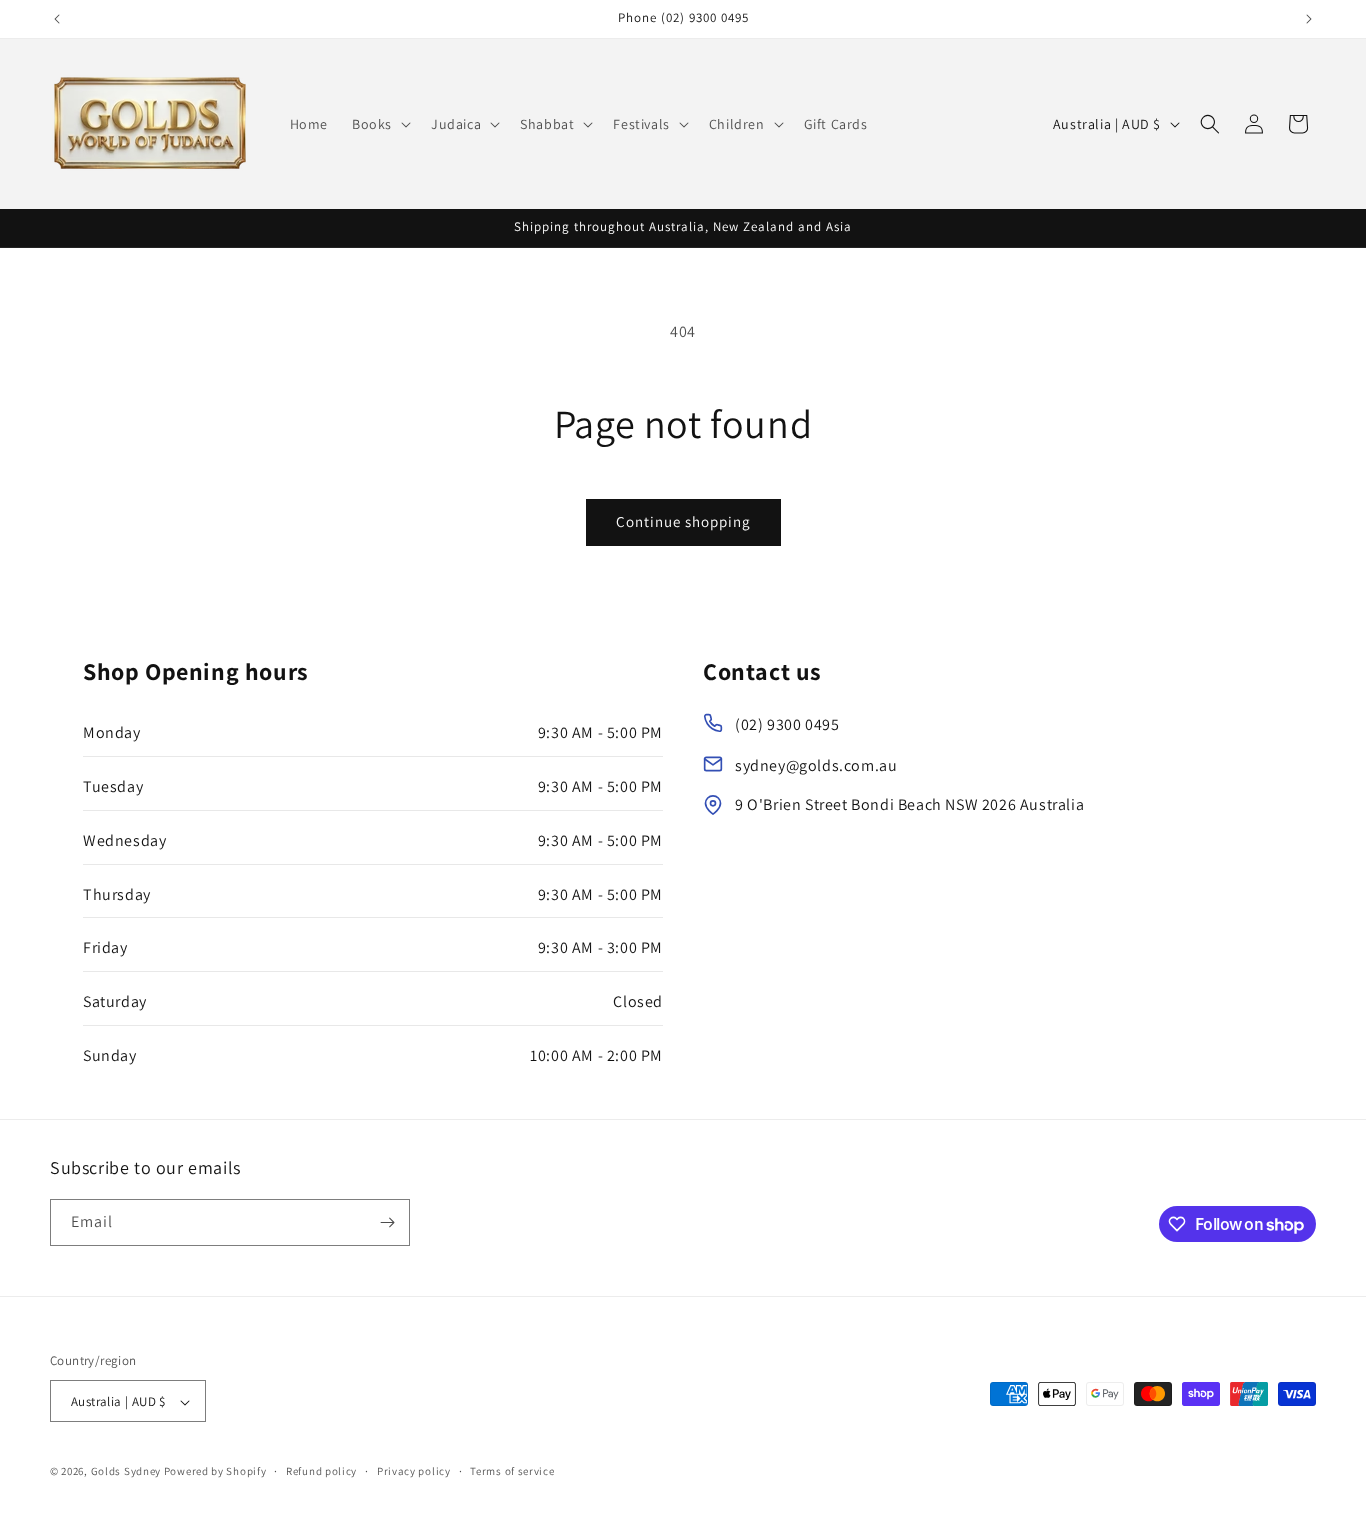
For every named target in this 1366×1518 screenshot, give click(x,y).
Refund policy (321, 1471)
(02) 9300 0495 (787, 724)
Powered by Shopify (215, 1472)
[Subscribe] (387, 1222)
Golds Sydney (126, 1472)
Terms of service (512, 1471)
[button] (379, 124)
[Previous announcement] (57, 19)
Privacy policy (414, 1471)
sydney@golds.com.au (816, 765)
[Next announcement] (1309, 19)
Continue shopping (683, 521)
